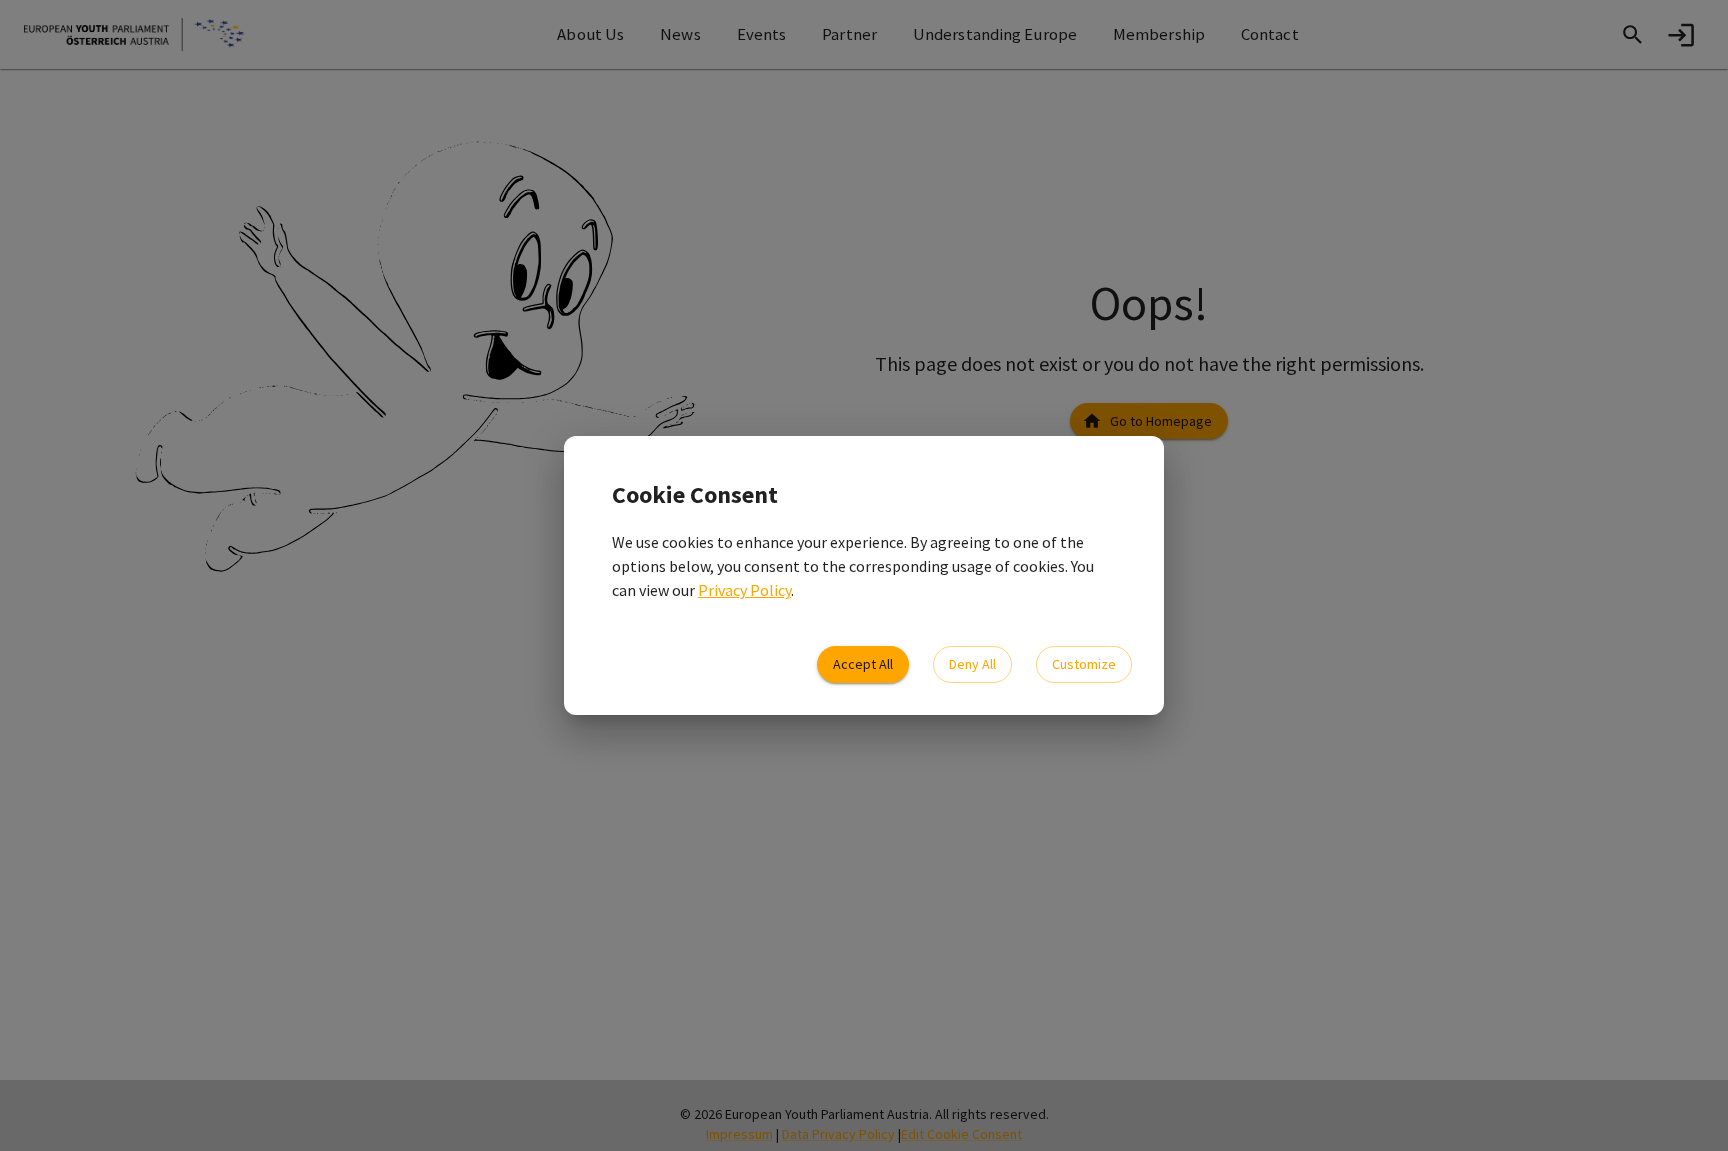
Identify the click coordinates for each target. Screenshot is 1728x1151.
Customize (1084, 664)
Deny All (972, 664)
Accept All (863, 664)
